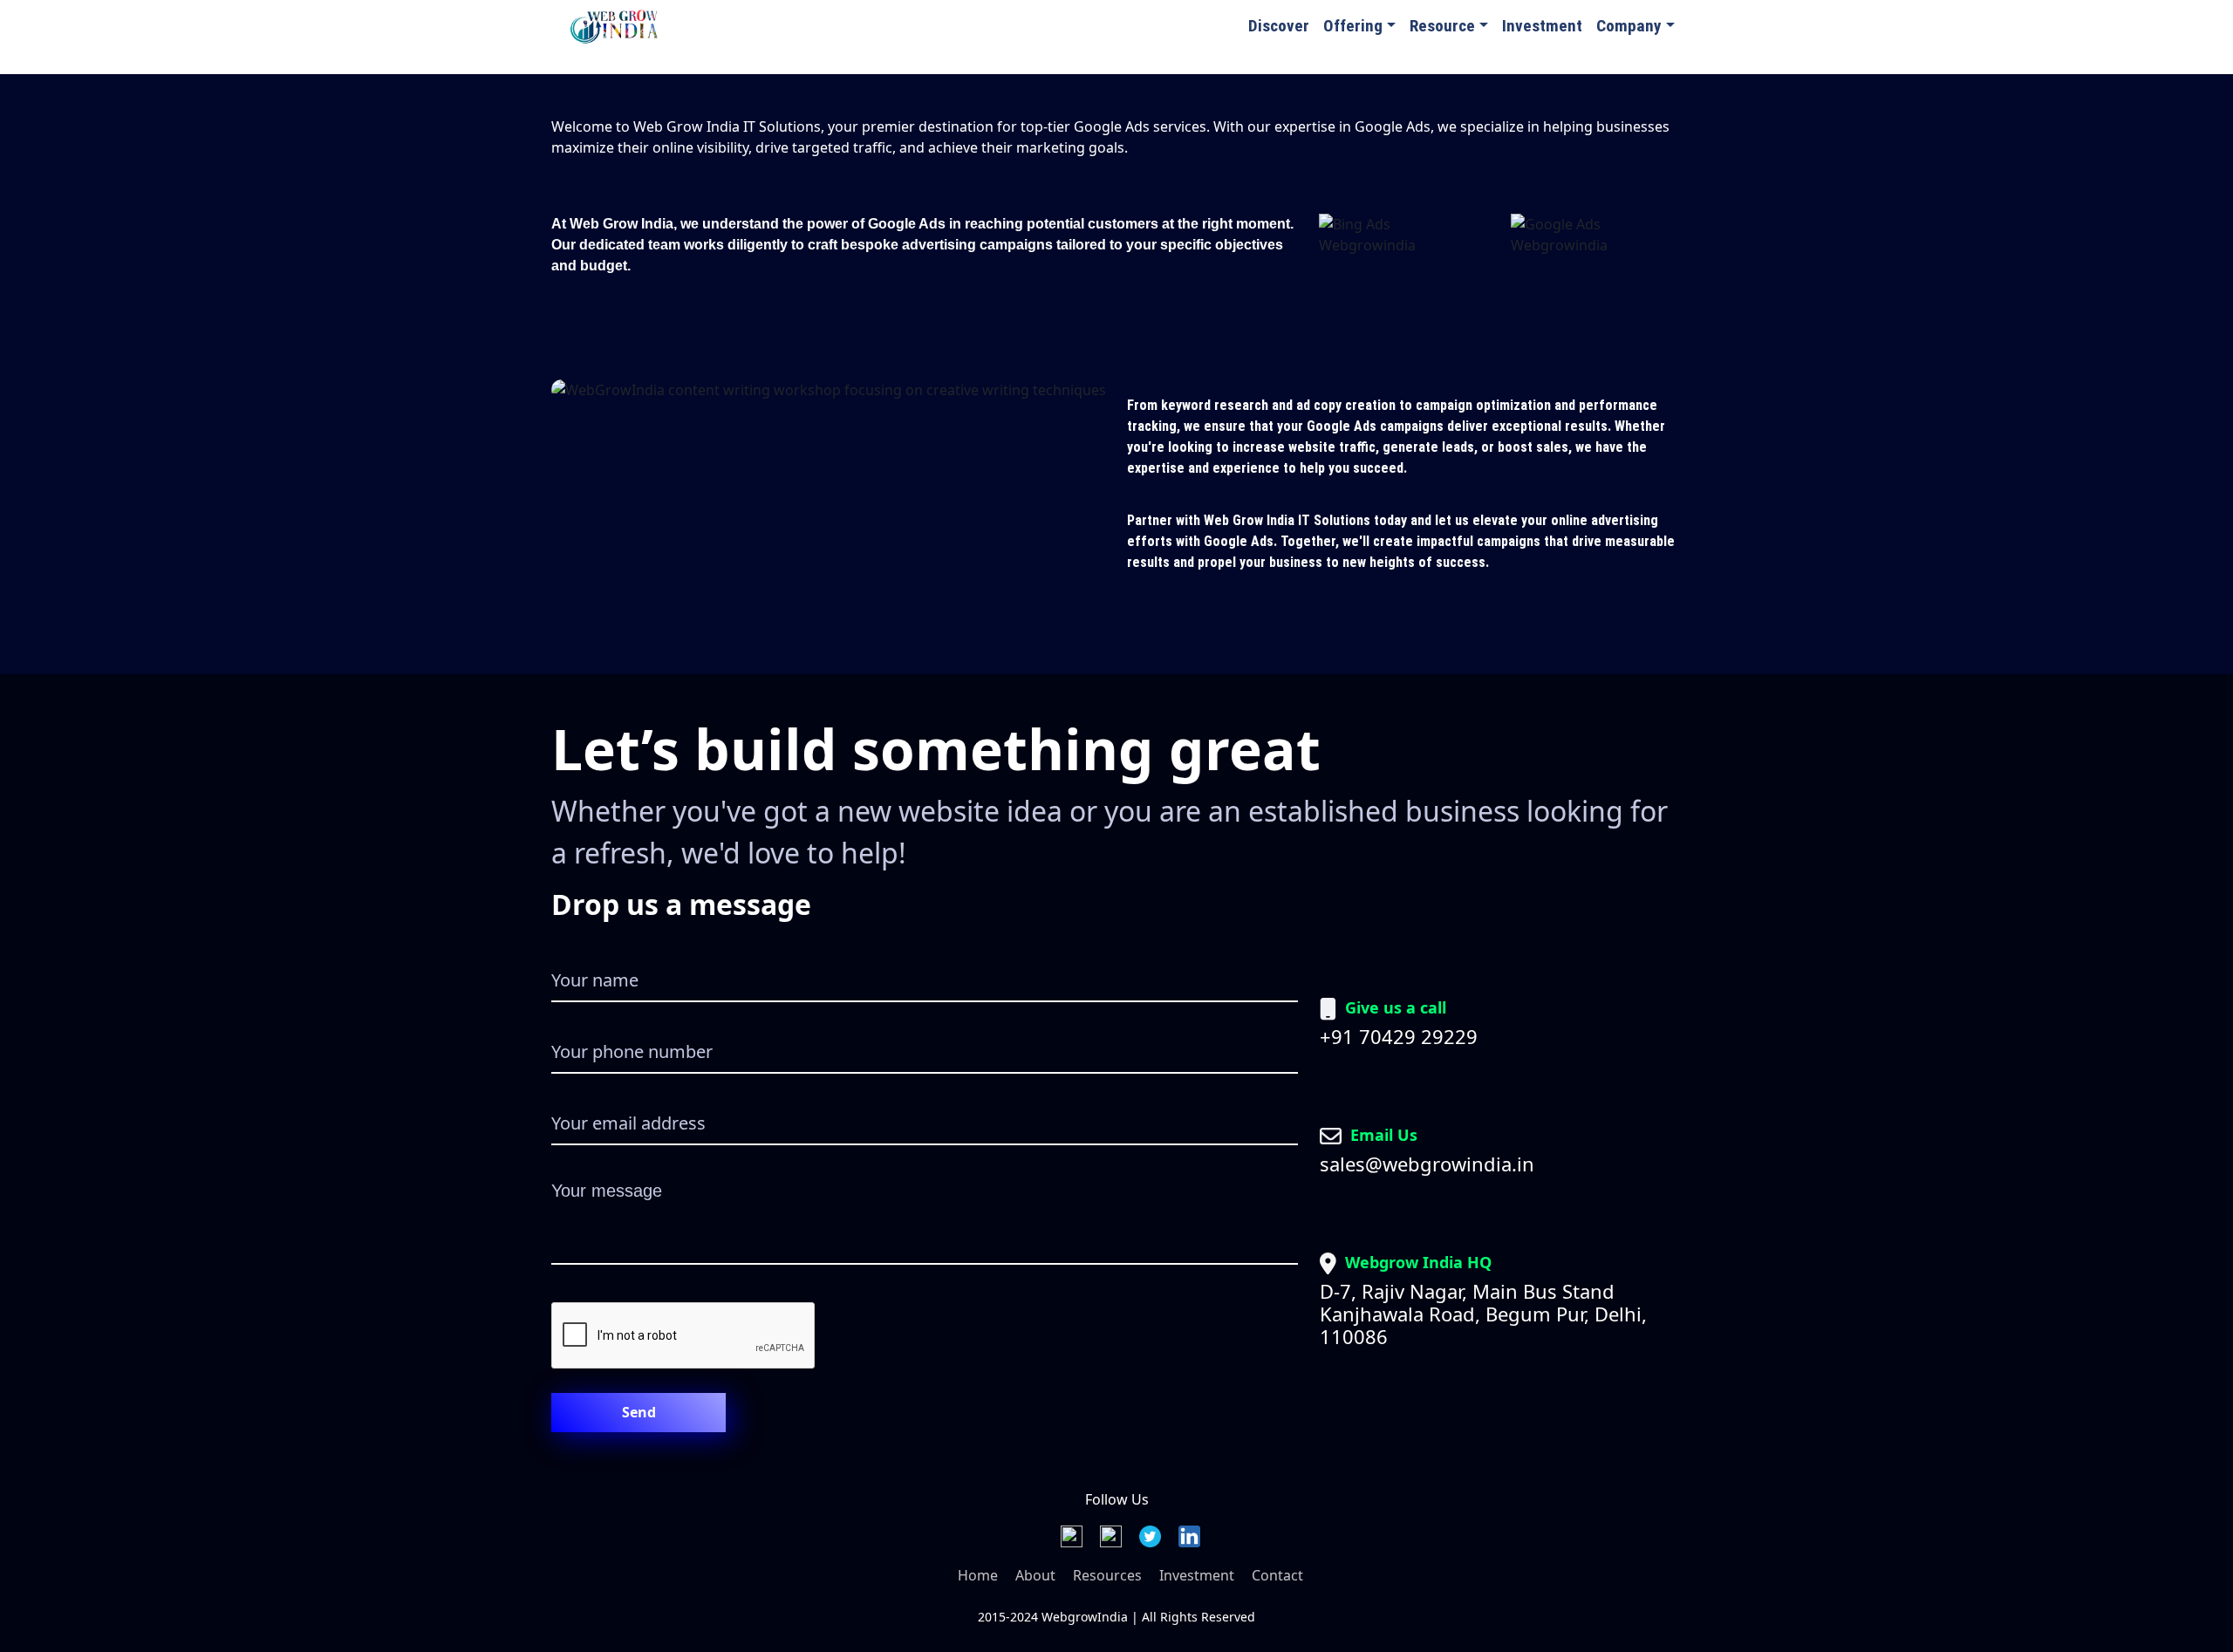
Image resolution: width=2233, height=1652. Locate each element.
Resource (1442, 26)
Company (1629, 26)
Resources (1107, 1575)
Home (978, 1575)
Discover (1279, 26)
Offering (1353, 26)
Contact (1277, 1575)
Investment (1542, 26)
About (1035, 1575)
